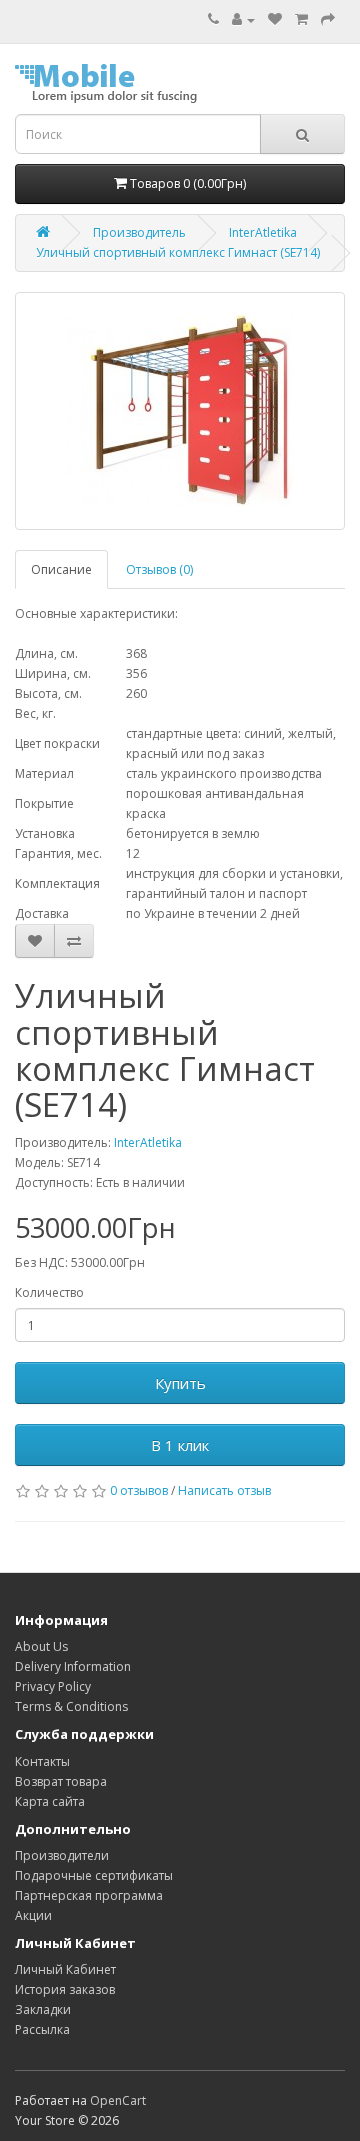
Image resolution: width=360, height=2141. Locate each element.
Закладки (43, 2009)
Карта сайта (50, 1801)
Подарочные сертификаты (94, 1875)
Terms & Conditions (71, 1706)
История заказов (65, 1989)
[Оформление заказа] (328, 19)
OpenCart (118, 2100)
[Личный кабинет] (243, 19)
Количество (49, 1292)
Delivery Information (73, 1666)
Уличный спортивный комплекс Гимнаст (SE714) (178, 252)
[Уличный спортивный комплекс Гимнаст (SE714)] (180, 411)
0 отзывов (139, 1490)
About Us (41, 1646)
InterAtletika (263, 232)
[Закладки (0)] (275, 19)
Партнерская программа (89, 1895)
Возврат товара (61, 1781)
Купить (180, 1383)
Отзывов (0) (159, 569)
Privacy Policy (53, 1686)
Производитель (139, 232)
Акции (33, 1915)
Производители (62, 1855)
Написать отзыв (224, 1490)
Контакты (42, 1761)
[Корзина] (301, 19)
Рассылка (42, 2029)
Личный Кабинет (65, 1969)
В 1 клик (180, 1445)
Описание (61, 569)
